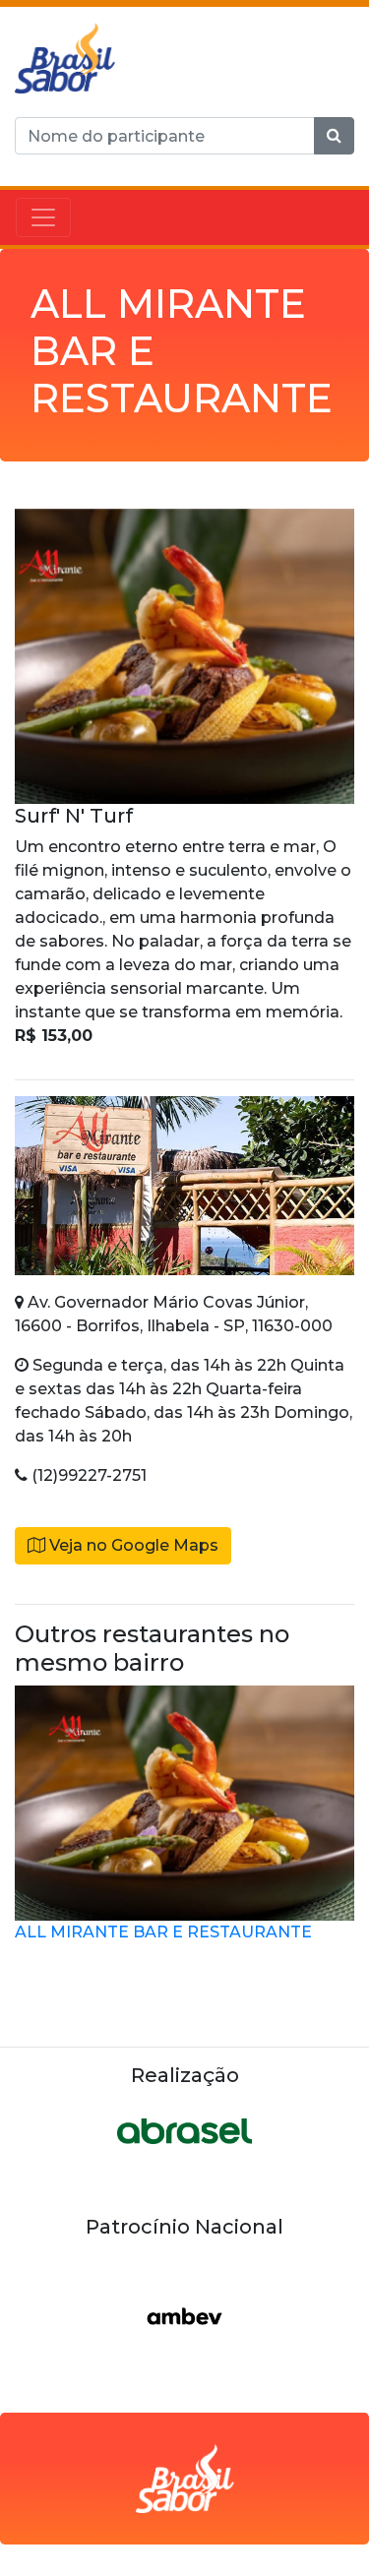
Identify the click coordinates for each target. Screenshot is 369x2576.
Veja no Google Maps (132, 1545)
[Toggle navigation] (43, 217)
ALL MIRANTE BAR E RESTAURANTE (163, 1932)
